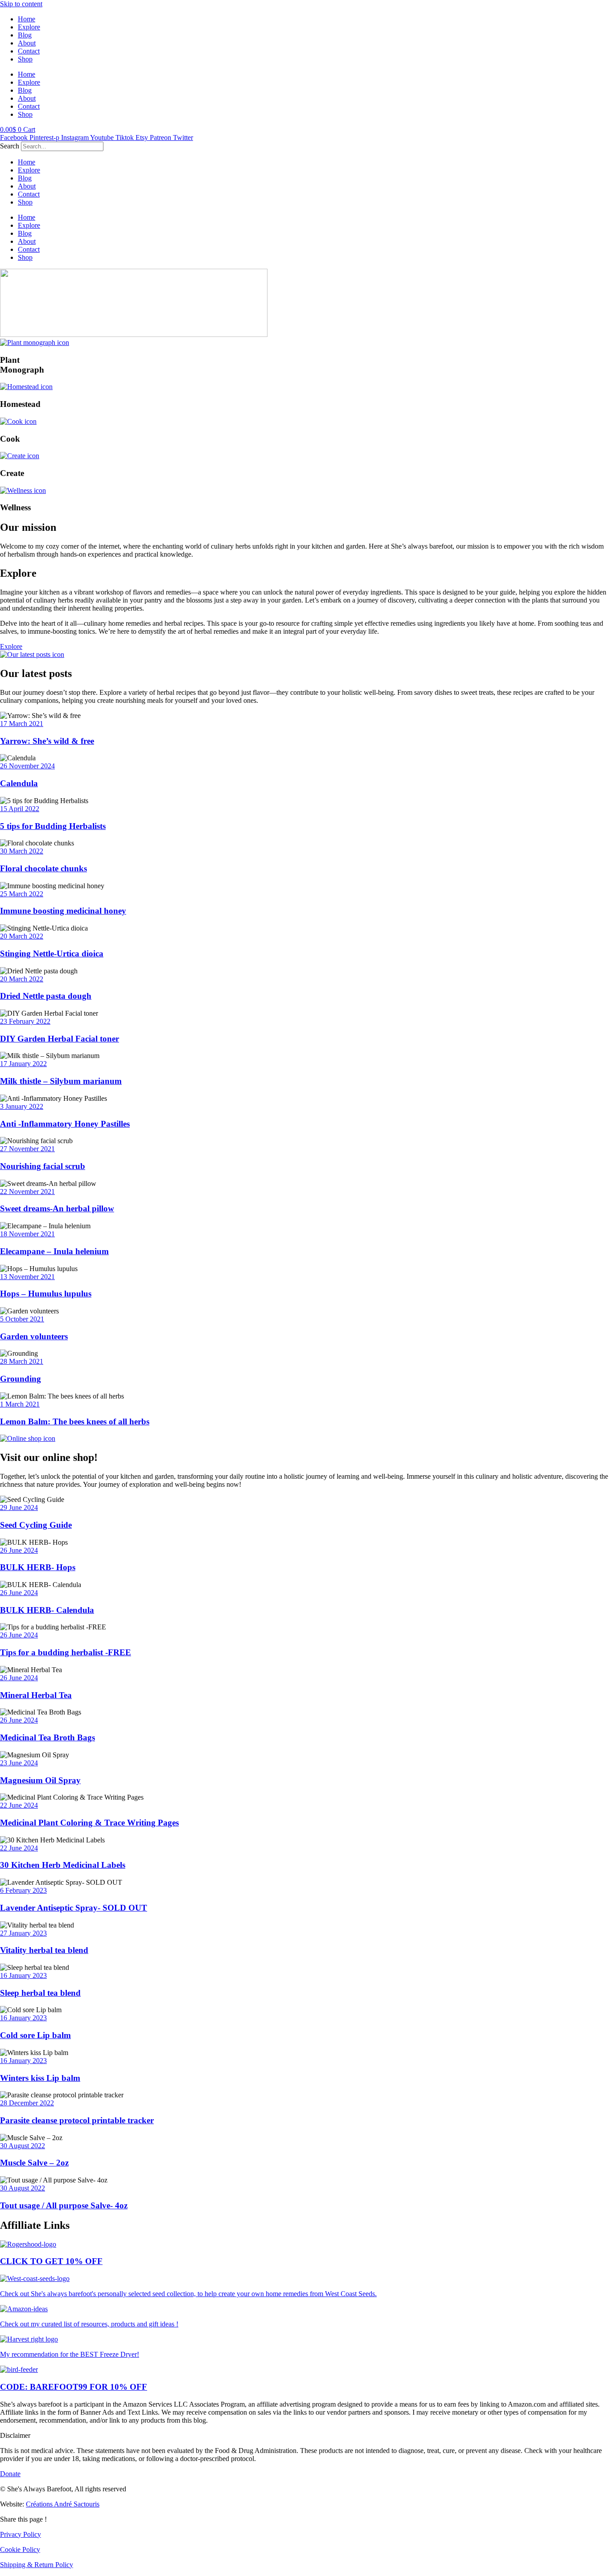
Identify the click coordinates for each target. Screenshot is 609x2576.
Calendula (19, 783)
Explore (29, 27)
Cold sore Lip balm (35, 2035)
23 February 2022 (25, 1021)
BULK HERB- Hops (38, 1567)
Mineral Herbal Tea (36, 1695)
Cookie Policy (20, 2549)
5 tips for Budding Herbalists (53, 826)
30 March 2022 (22, 851)
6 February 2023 (23, 1890)
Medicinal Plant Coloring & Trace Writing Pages (89, 1823)
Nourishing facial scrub (43, 1166)
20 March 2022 (22, 936)
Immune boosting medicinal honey (63, 911)
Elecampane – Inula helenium (54, 1251)
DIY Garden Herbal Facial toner (60, 1039)
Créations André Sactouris (63, 2504)
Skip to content (21, 4)
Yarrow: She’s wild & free (47, 741)
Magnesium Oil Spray (40, 1780)
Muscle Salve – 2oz (34, 2163)
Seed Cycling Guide (36, 1525)
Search (10, 146)
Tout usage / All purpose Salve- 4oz (64, 2205)
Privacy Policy (21, 2534)
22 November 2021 (27, 1192)
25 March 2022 (22, 894)
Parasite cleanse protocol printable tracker (77, 2120)
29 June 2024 (19, 1507)
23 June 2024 (19, 1763)
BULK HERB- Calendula (47, 1610)
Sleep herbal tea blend (40, 1993)
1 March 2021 (20, 1404)
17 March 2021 (22, 724)
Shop (25, 59)
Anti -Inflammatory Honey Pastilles (65, 1124)
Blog (25, 35)
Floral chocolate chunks (43, 868)
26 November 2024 (27, 766)
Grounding (21, 1379)
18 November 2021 (27, 1234)
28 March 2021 (22, 1361)
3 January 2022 (22, 1106)
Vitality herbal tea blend (44, 1950)
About (27, 43)
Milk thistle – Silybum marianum (61, 1081)
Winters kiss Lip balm (40, 2078)
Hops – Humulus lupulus (46, 1294)
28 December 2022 (27, 2103)
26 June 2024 (19, 1550)
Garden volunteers (34, 1336)
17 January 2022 (23, 1064)
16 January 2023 (23, 1975)
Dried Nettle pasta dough (46, 996)
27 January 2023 (23, 1933)
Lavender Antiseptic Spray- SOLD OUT (74, 1908)
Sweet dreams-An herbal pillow (57, 1208)
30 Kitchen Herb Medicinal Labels (63, 1865)
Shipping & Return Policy (37, 2565)
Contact (29, 51)
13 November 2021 (27, 1277)
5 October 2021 (22, 1319)
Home (27, 19)
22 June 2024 (19, 1805)
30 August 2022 (23, 2146)
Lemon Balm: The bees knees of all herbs (75, 1421)
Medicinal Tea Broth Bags (47, 1737)
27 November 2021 (27, 1149)
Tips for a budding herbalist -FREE (66, 1652)
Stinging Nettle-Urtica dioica (52, 954)
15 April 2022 (20, 809)
